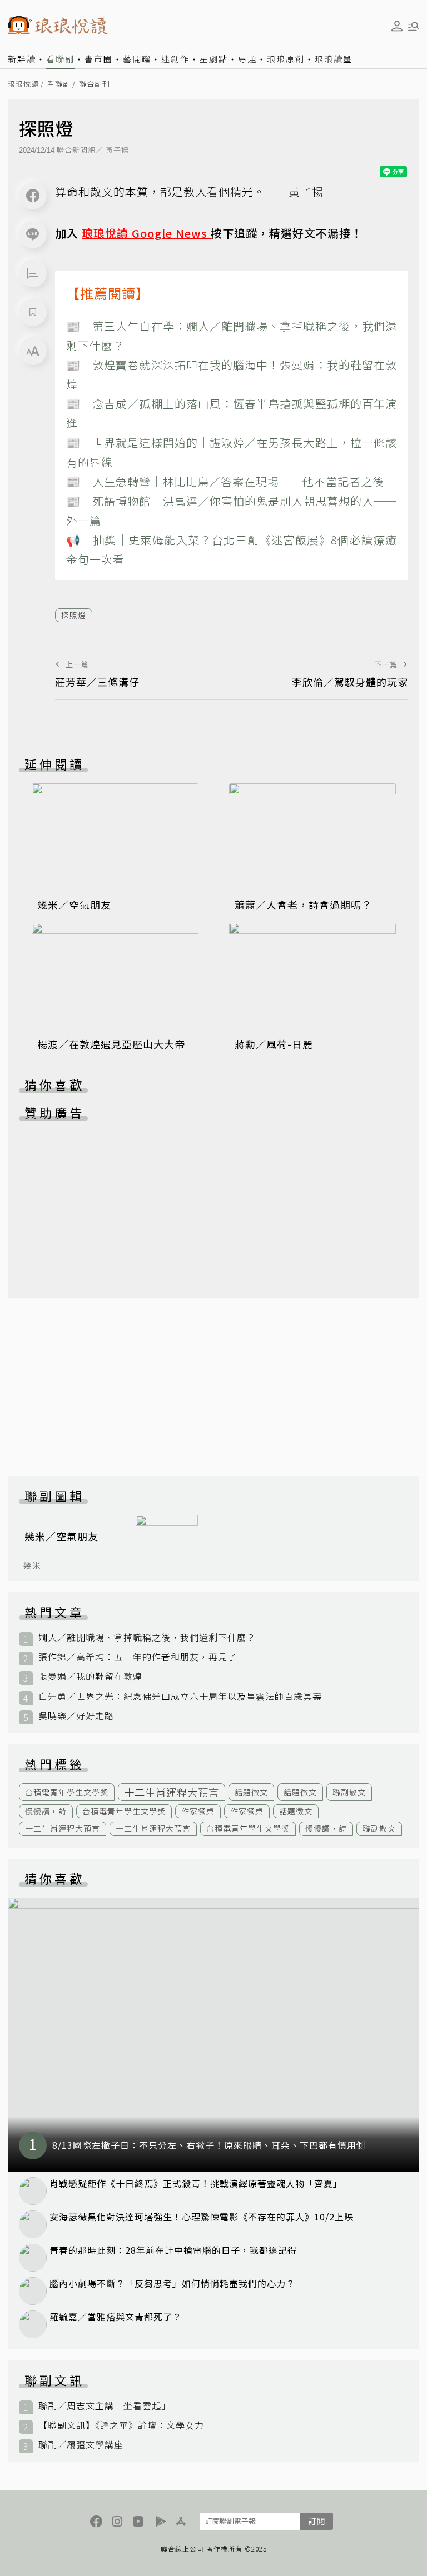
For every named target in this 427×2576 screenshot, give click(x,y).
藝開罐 (137, 59)
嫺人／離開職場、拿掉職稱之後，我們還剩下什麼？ (147, 1637)
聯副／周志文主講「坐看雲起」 (105, 2406)
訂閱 (316, 2521)
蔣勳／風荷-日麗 (274, 1044)
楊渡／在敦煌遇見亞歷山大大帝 (111, 1044)
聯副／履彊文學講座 (81, 2445)
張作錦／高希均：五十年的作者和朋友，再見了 (138, 1657)
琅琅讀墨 (334, 59)
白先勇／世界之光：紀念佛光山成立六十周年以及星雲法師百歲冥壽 (180, 1696)
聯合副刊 (95, 84)
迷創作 (175, 59)
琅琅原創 (286, 59)
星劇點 (214, 59)
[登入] (397, 26)
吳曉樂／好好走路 (76, 1716)
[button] (33, 273)
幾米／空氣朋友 (74, 904)
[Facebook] (33, 196)
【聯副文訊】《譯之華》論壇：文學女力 (121, 2425)
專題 (247, 59)
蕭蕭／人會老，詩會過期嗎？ (303, 904)
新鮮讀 (22, 59)
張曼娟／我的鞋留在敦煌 (90, 1676)
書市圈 (99, 59)
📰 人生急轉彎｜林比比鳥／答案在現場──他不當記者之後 (225, 481)
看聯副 (60, 59)
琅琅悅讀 (23, 84)
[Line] (33, 234)
